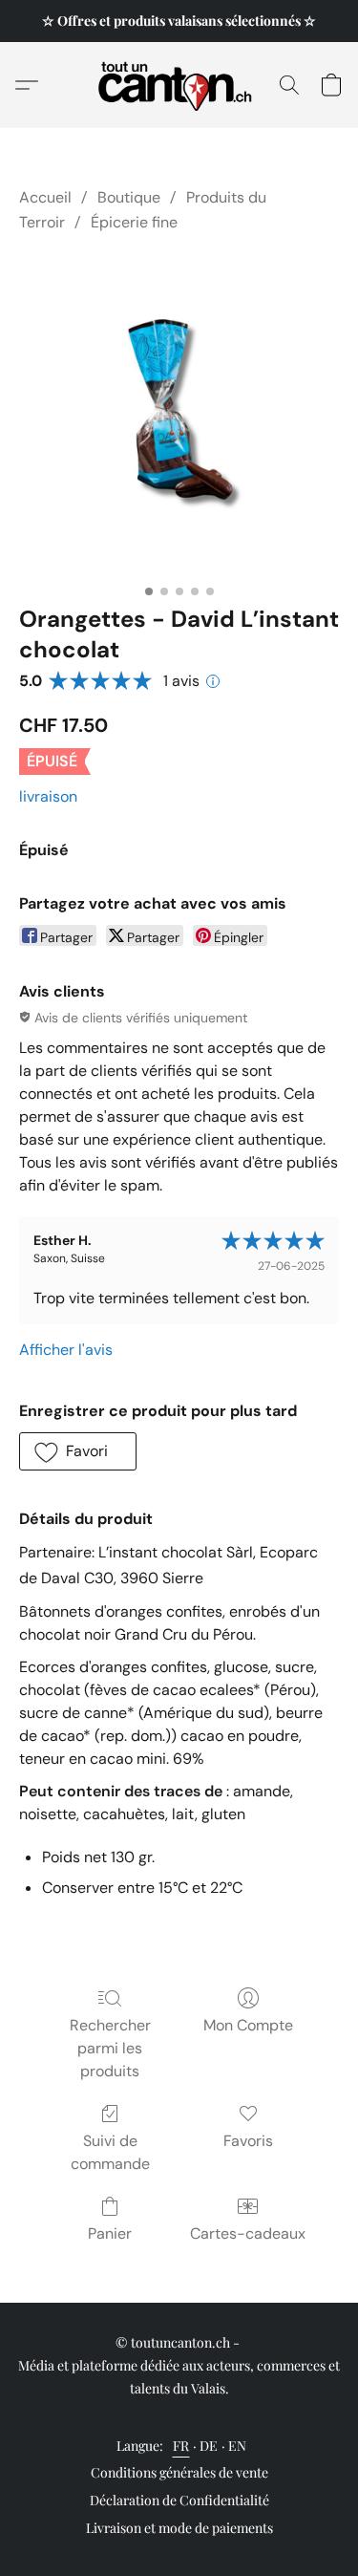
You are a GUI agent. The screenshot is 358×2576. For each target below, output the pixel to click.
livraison (48, 796)
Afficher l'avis (66, 1350)
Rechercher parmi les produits (110, 2048)
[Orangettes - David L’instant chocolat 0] (179, 415)
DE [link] (209, 2446)
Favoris (248, 2141)
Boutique (129, 197)
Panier (110, 2233)
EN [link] (238, 2446)
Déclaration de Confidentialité (179, 2500)
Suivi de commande (110, 2152)
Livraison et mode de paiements (179, 2528)
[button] (179, 85)
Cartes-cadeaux (248, 2233)
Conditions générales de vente (179, 2472)
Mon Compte (248, 2025)
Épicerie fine (134, 222)
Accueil (45, 197)
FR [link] (181, 2446)
